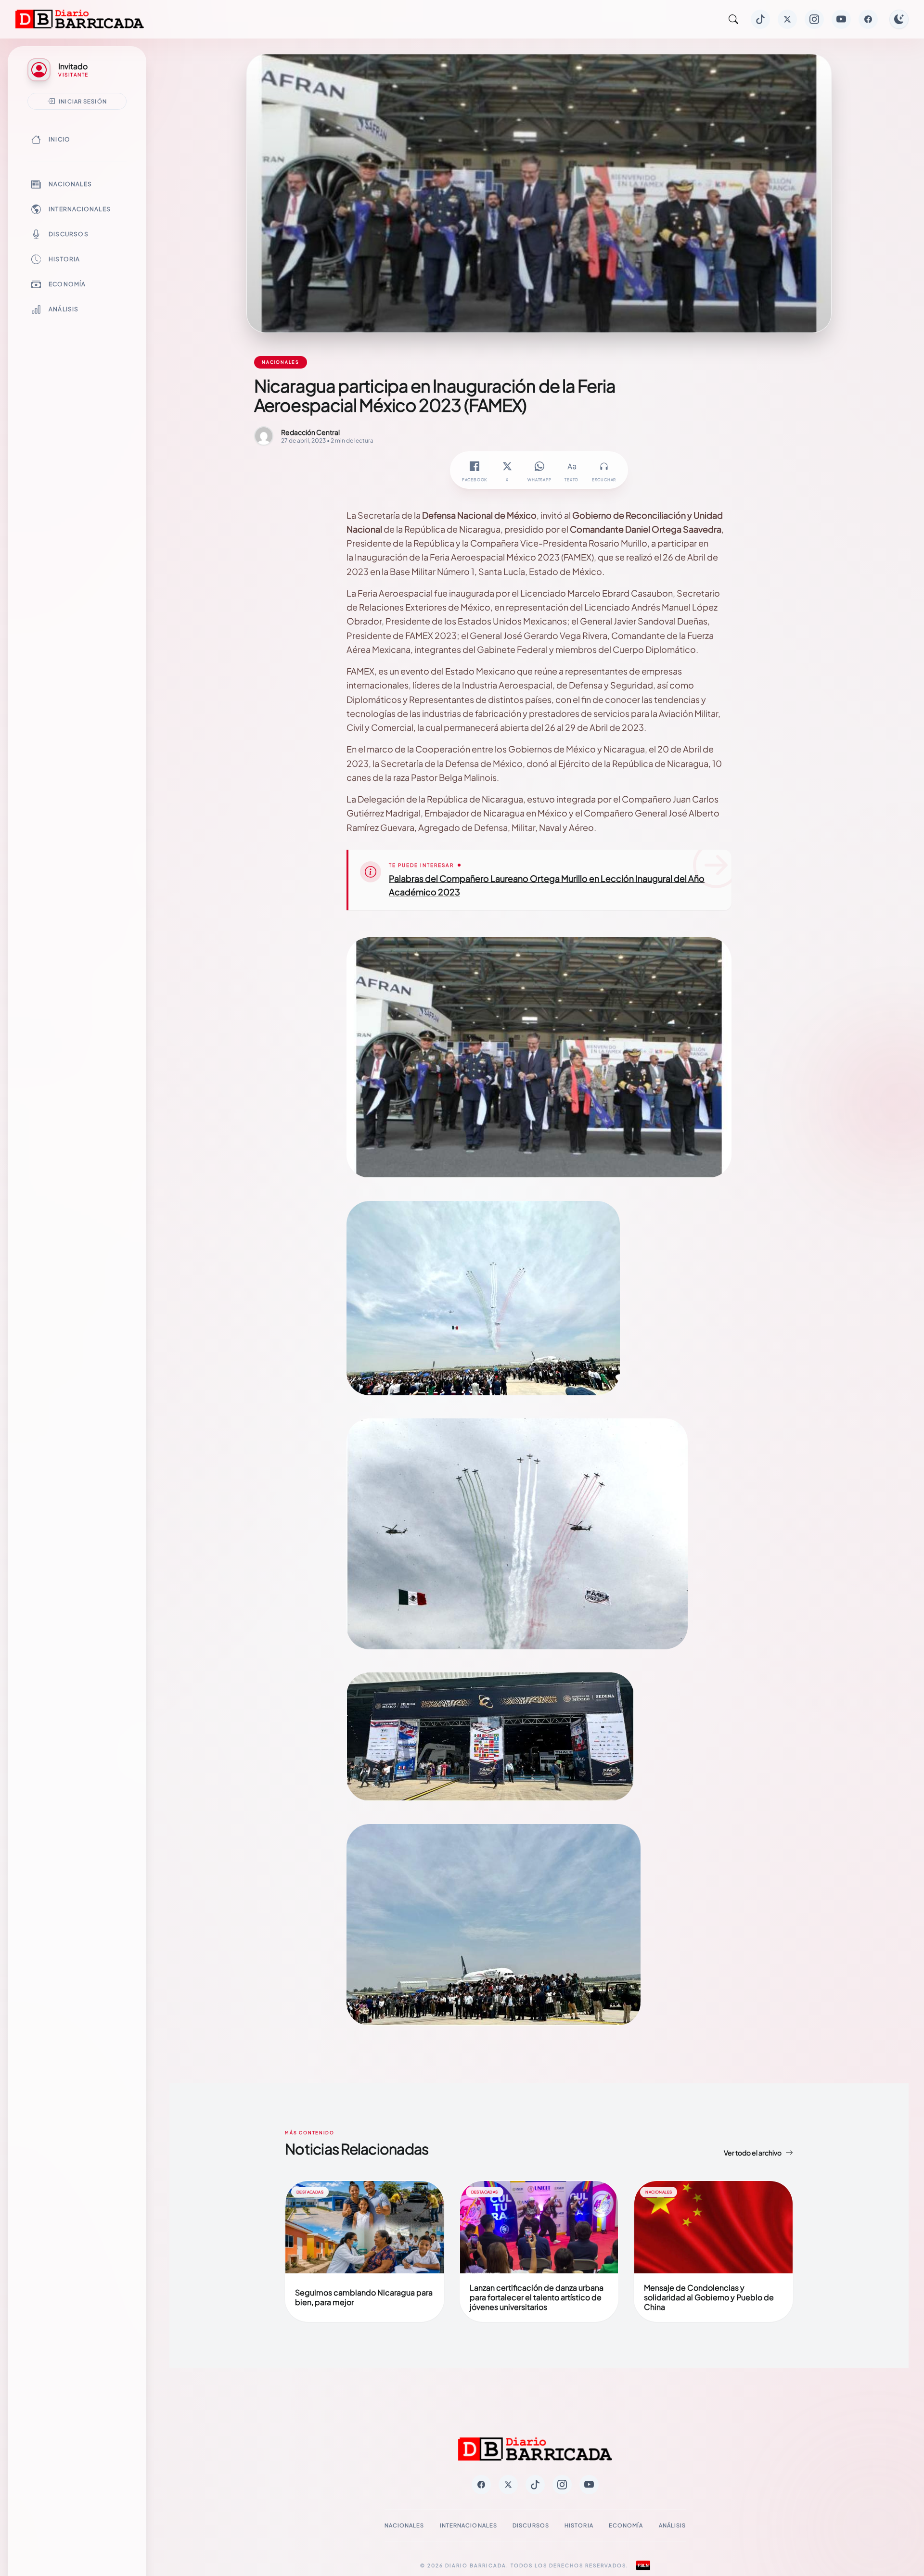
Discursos (69, 234)
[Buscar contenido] (733, 19)
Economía (67, 284)
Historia (64, 259)
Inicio (59, 139)
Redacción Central (310, 432)
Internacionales (80, 209)
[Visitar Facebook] (868, 19)
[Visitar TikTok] (760, 19)
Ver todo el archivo (753, 2153)
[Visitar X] (787, 19)
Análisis (64, 309)
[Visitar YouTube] (841, 19)
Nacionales (70, 184)
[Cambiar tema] (899, 19)
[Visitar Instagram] (814, 19)
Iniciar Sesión (83, 101)
